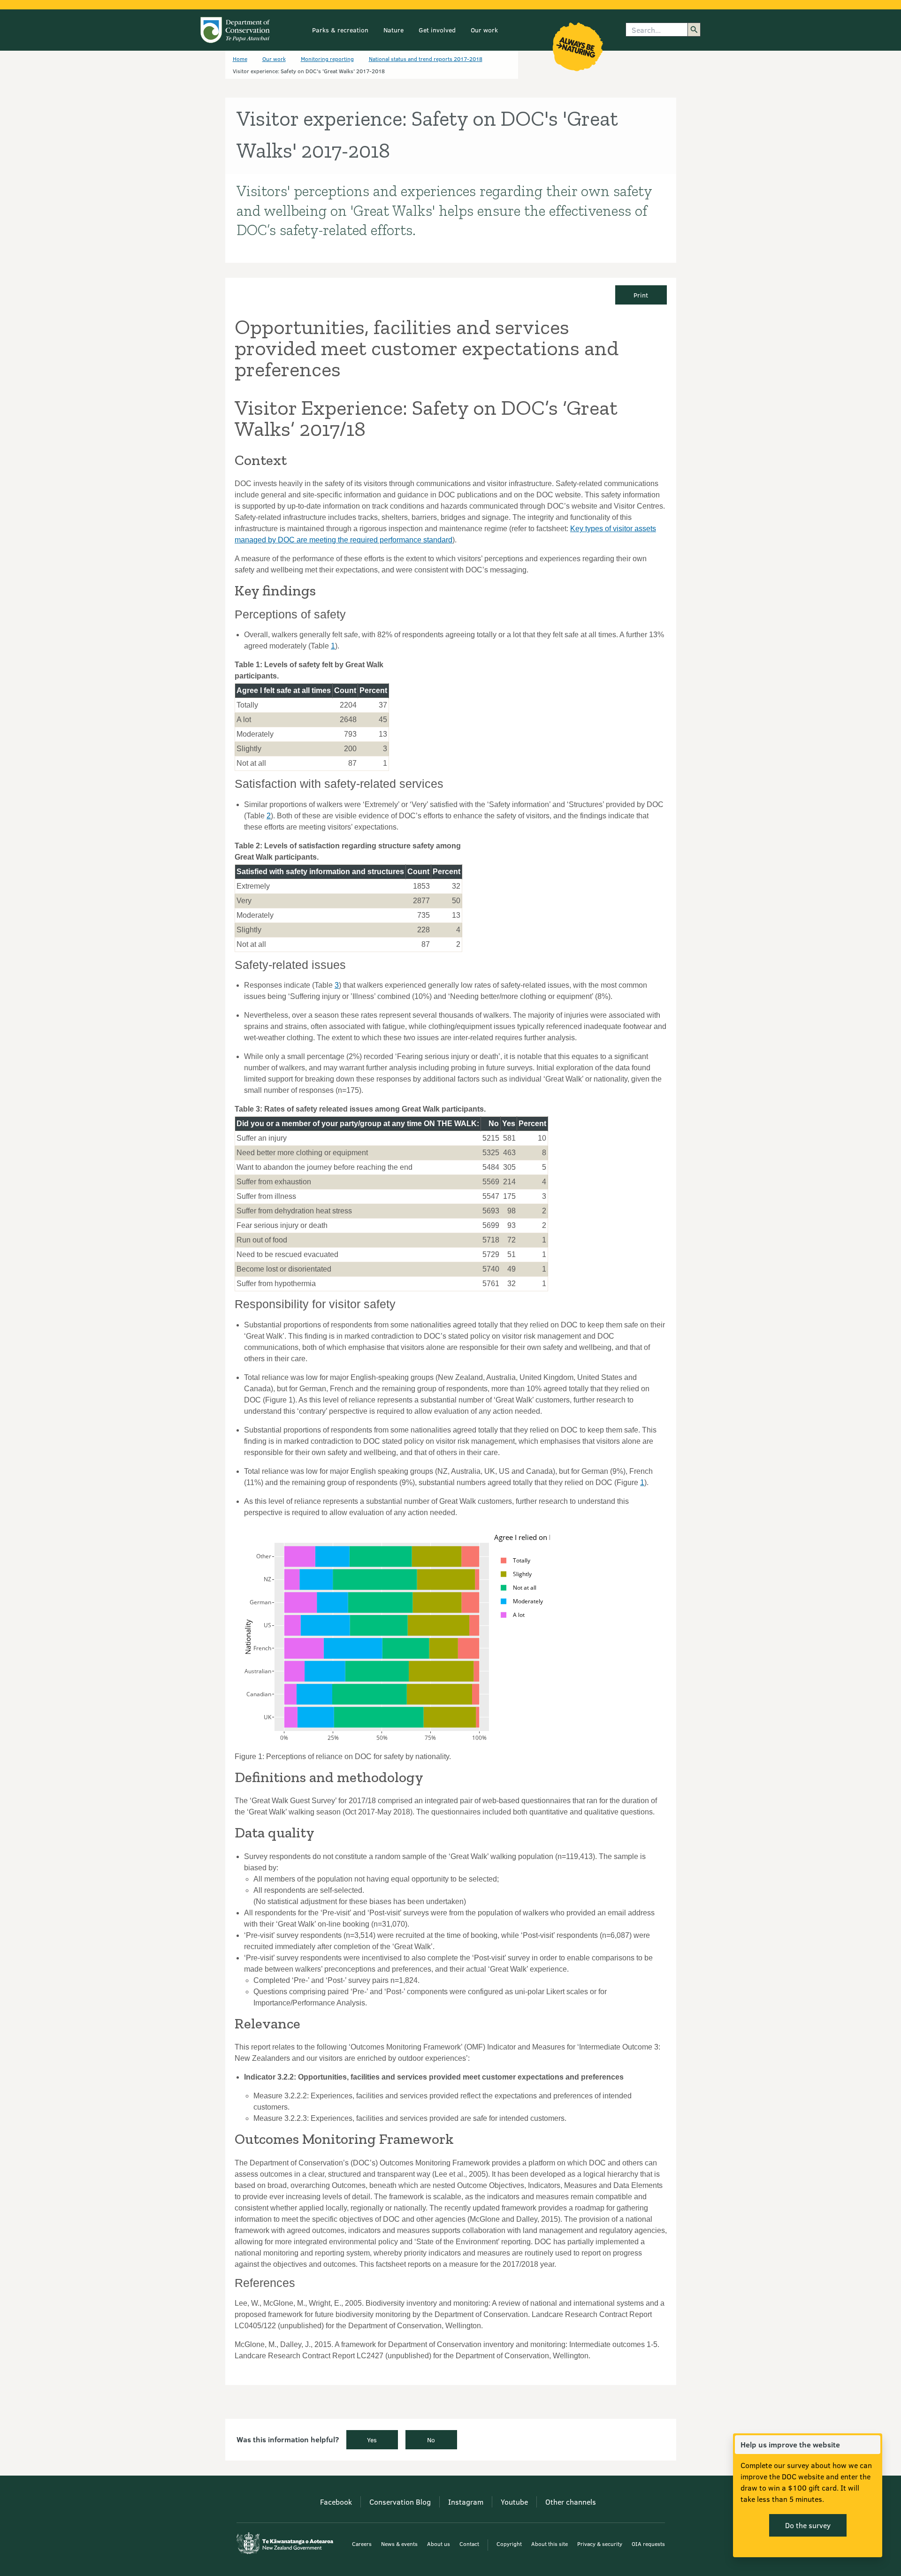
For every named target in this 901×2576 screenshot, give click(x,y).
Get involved (437, 30)
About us (439, 2544)
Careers (362, 2544)
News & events (399, 2544)
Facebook (336, 2502)
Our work (484, 30)
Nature (393, 30)
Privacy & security (600, 2544)
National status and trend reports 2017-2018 (426, 59)
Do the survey (808, 2525)
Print (641, 295)
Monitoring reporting (327, 59)
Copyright (509, 2544)
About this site (550, 2544)
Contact (469, 2544)
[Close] (873, 2445)
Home (240, 59)
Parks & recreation (340, 30)
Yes (372, 2440)
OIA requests (648, 2544)
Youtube (514, 2502)
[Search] (694, 30)
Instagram (466, 2502)
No (431, 2440)
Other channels (571, 2502)
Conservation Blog (400, 2502)
